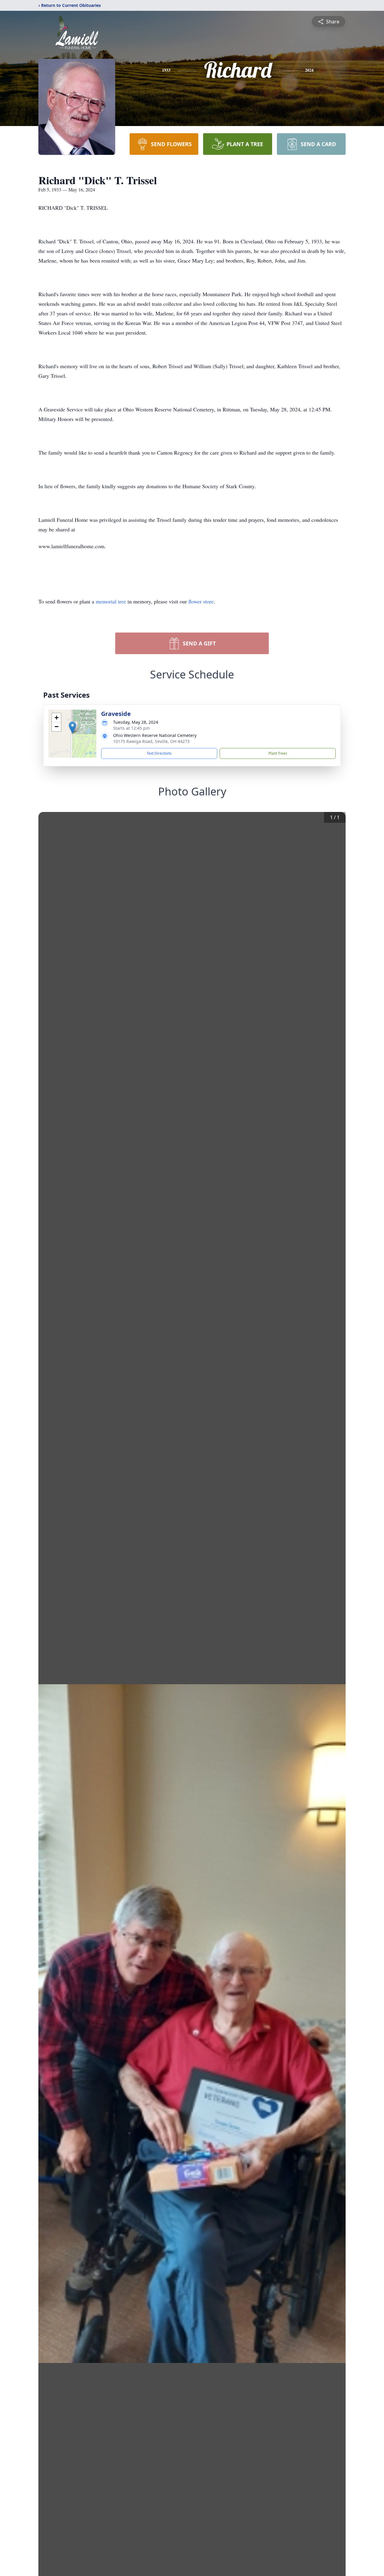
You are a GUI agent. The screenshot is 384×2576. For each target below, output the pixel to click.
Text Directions (159, 753)
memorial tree (111, 601)
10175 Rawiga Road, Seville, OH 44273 (151, 741)
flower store (201, 601)
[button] (72, 727)
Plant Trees (278, 753)
